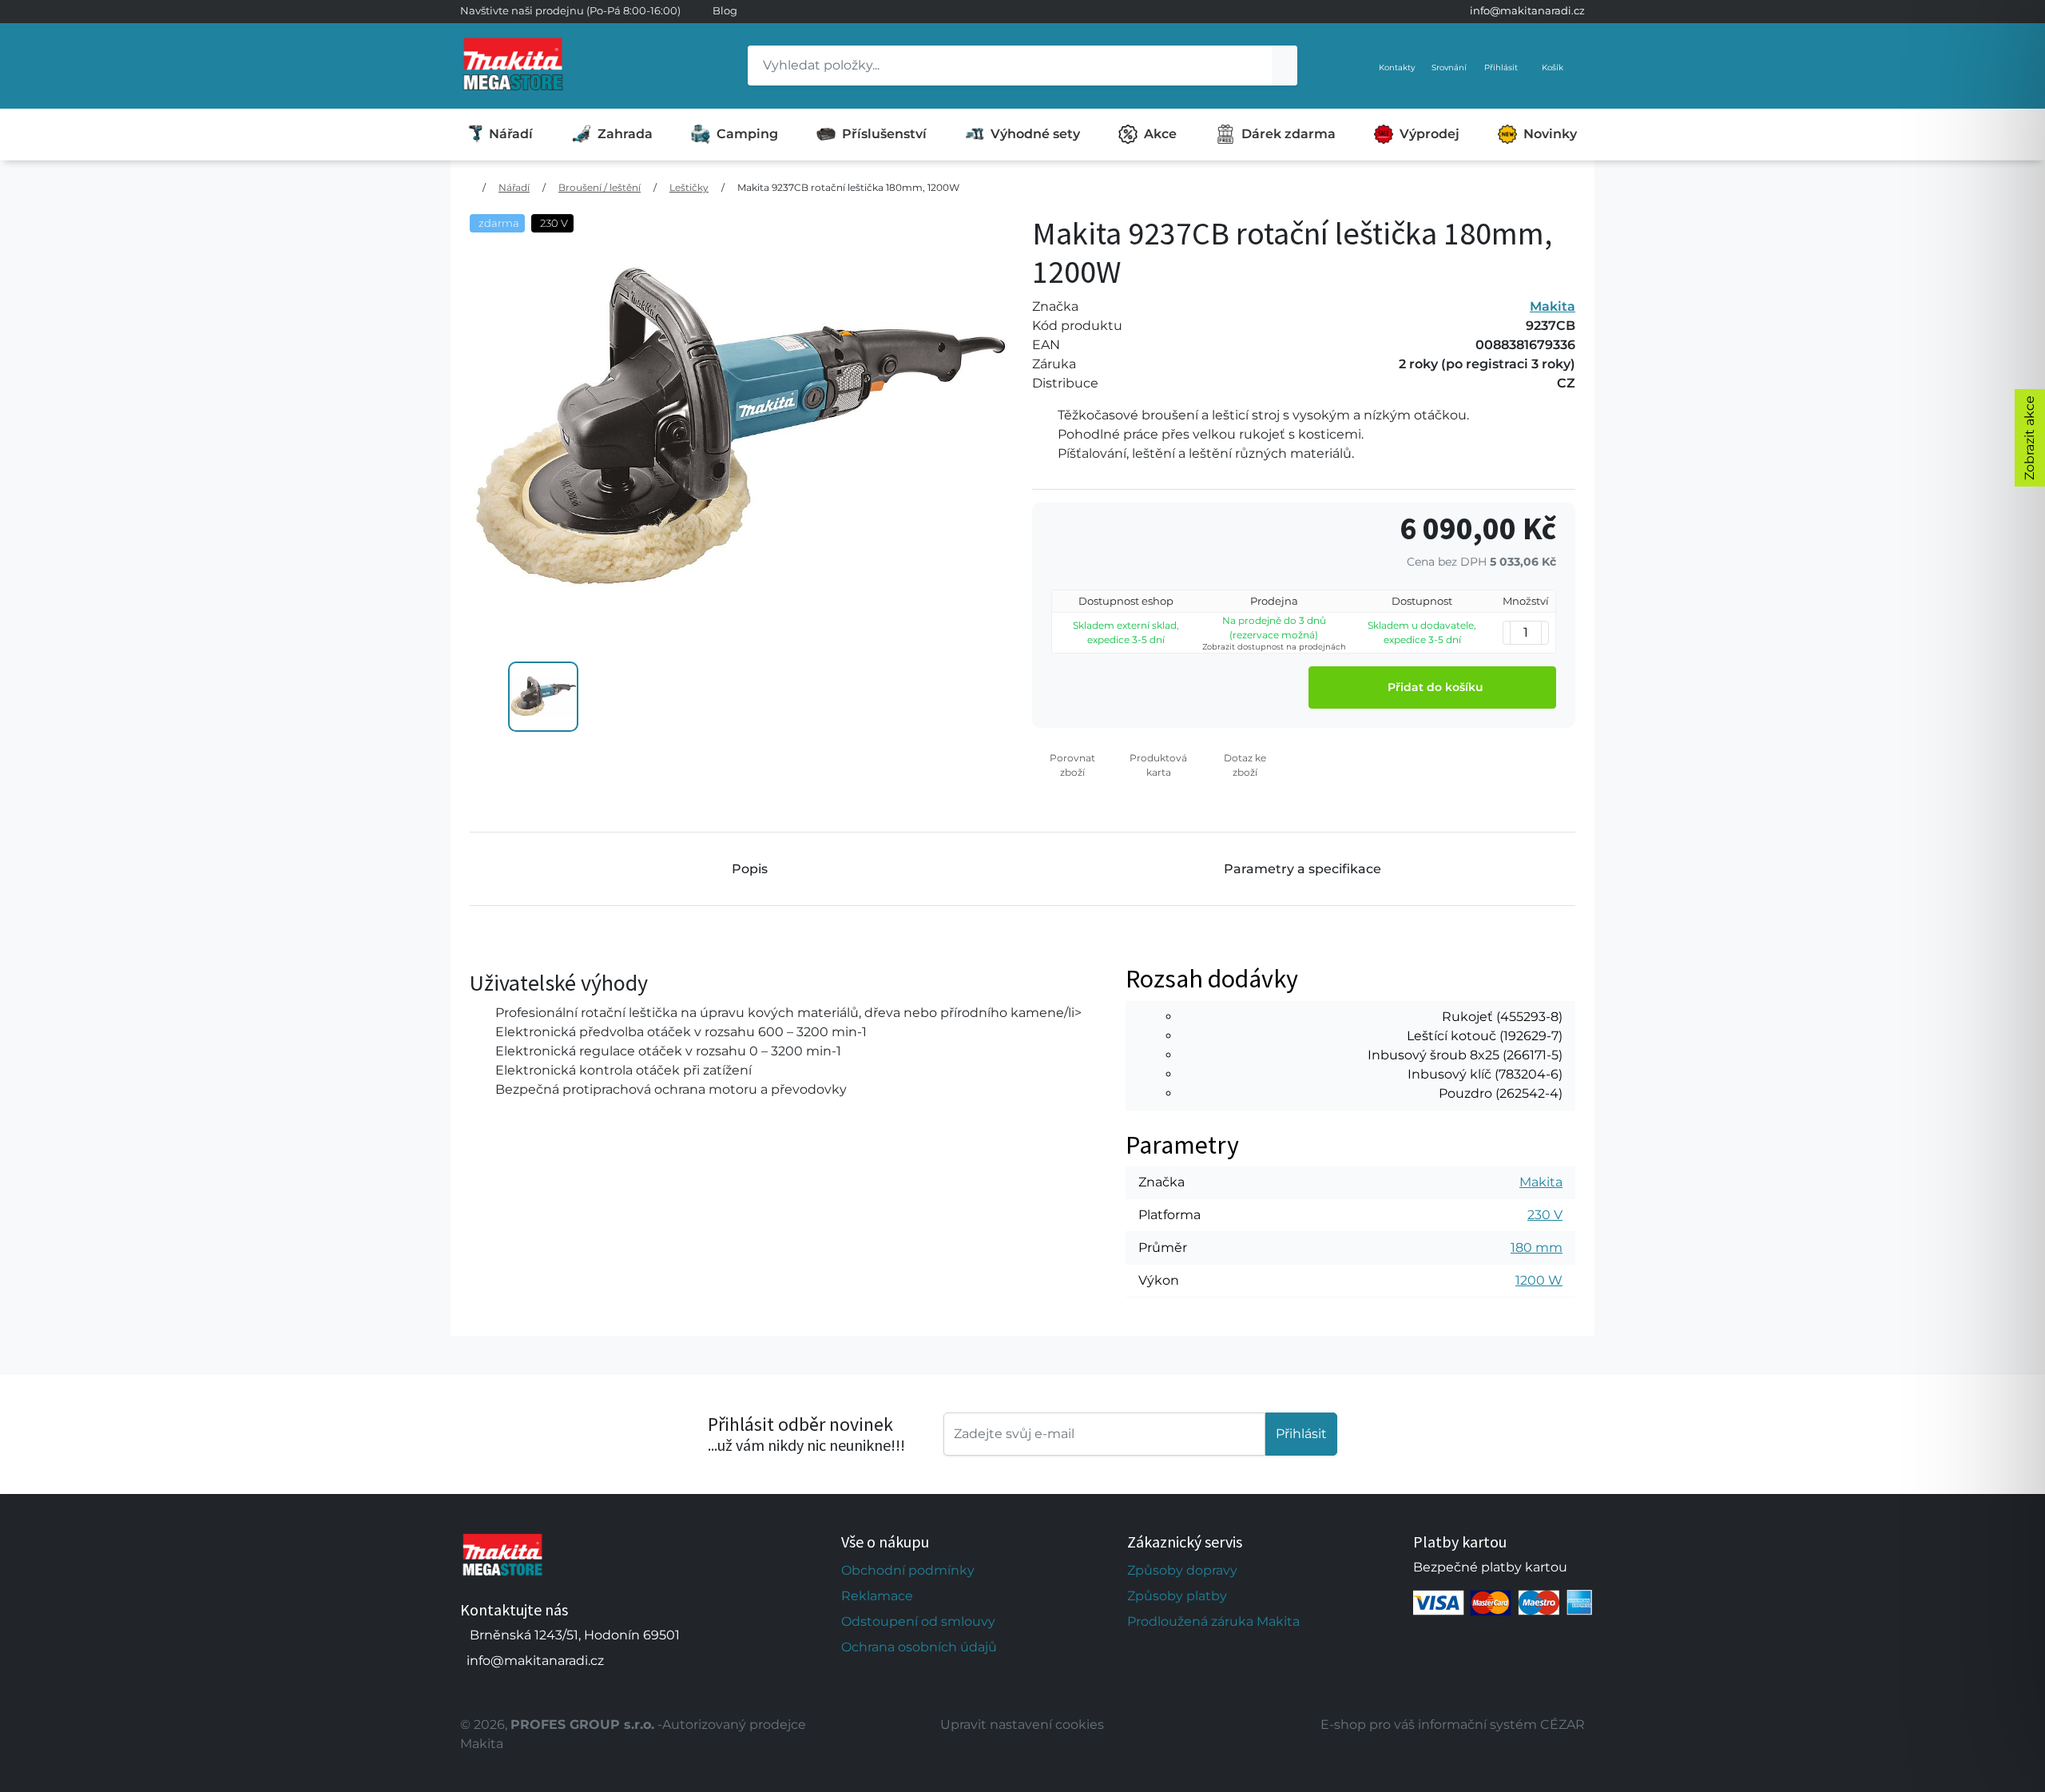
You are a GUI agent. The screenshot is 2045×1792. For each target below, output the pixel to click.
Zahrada (625, 134)
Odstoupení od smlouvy (918, 1621)
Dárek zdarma (1289, 134)
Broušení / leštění (600, 187)
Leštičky (689, 187)
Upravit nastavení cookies (1022, 1724)
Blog (725, 10)
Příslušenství (884, 134)
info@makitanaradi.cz (1527, 10)
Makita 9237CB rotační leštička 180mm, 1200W (848, 187)
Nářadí (511, 134)
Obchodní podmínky (908, 1570)
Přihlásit (1301, 1434)
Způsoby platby (1177, 1596)
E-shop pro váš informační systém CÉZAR (1453, 1724)
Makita (1553, 306)
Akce (1160, 134)
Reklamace (877, 1596)
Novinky (1550, 134)
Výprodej (1430, 134)
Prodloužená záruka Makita (1213, 1621)
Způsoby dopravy (1182, 1570)
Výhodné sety (1035, 134)
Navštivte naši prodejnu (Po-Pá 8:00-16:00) (570, 10)
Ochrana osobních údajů (919, 1647)
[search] (1285, 66)
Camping (747, 134)
